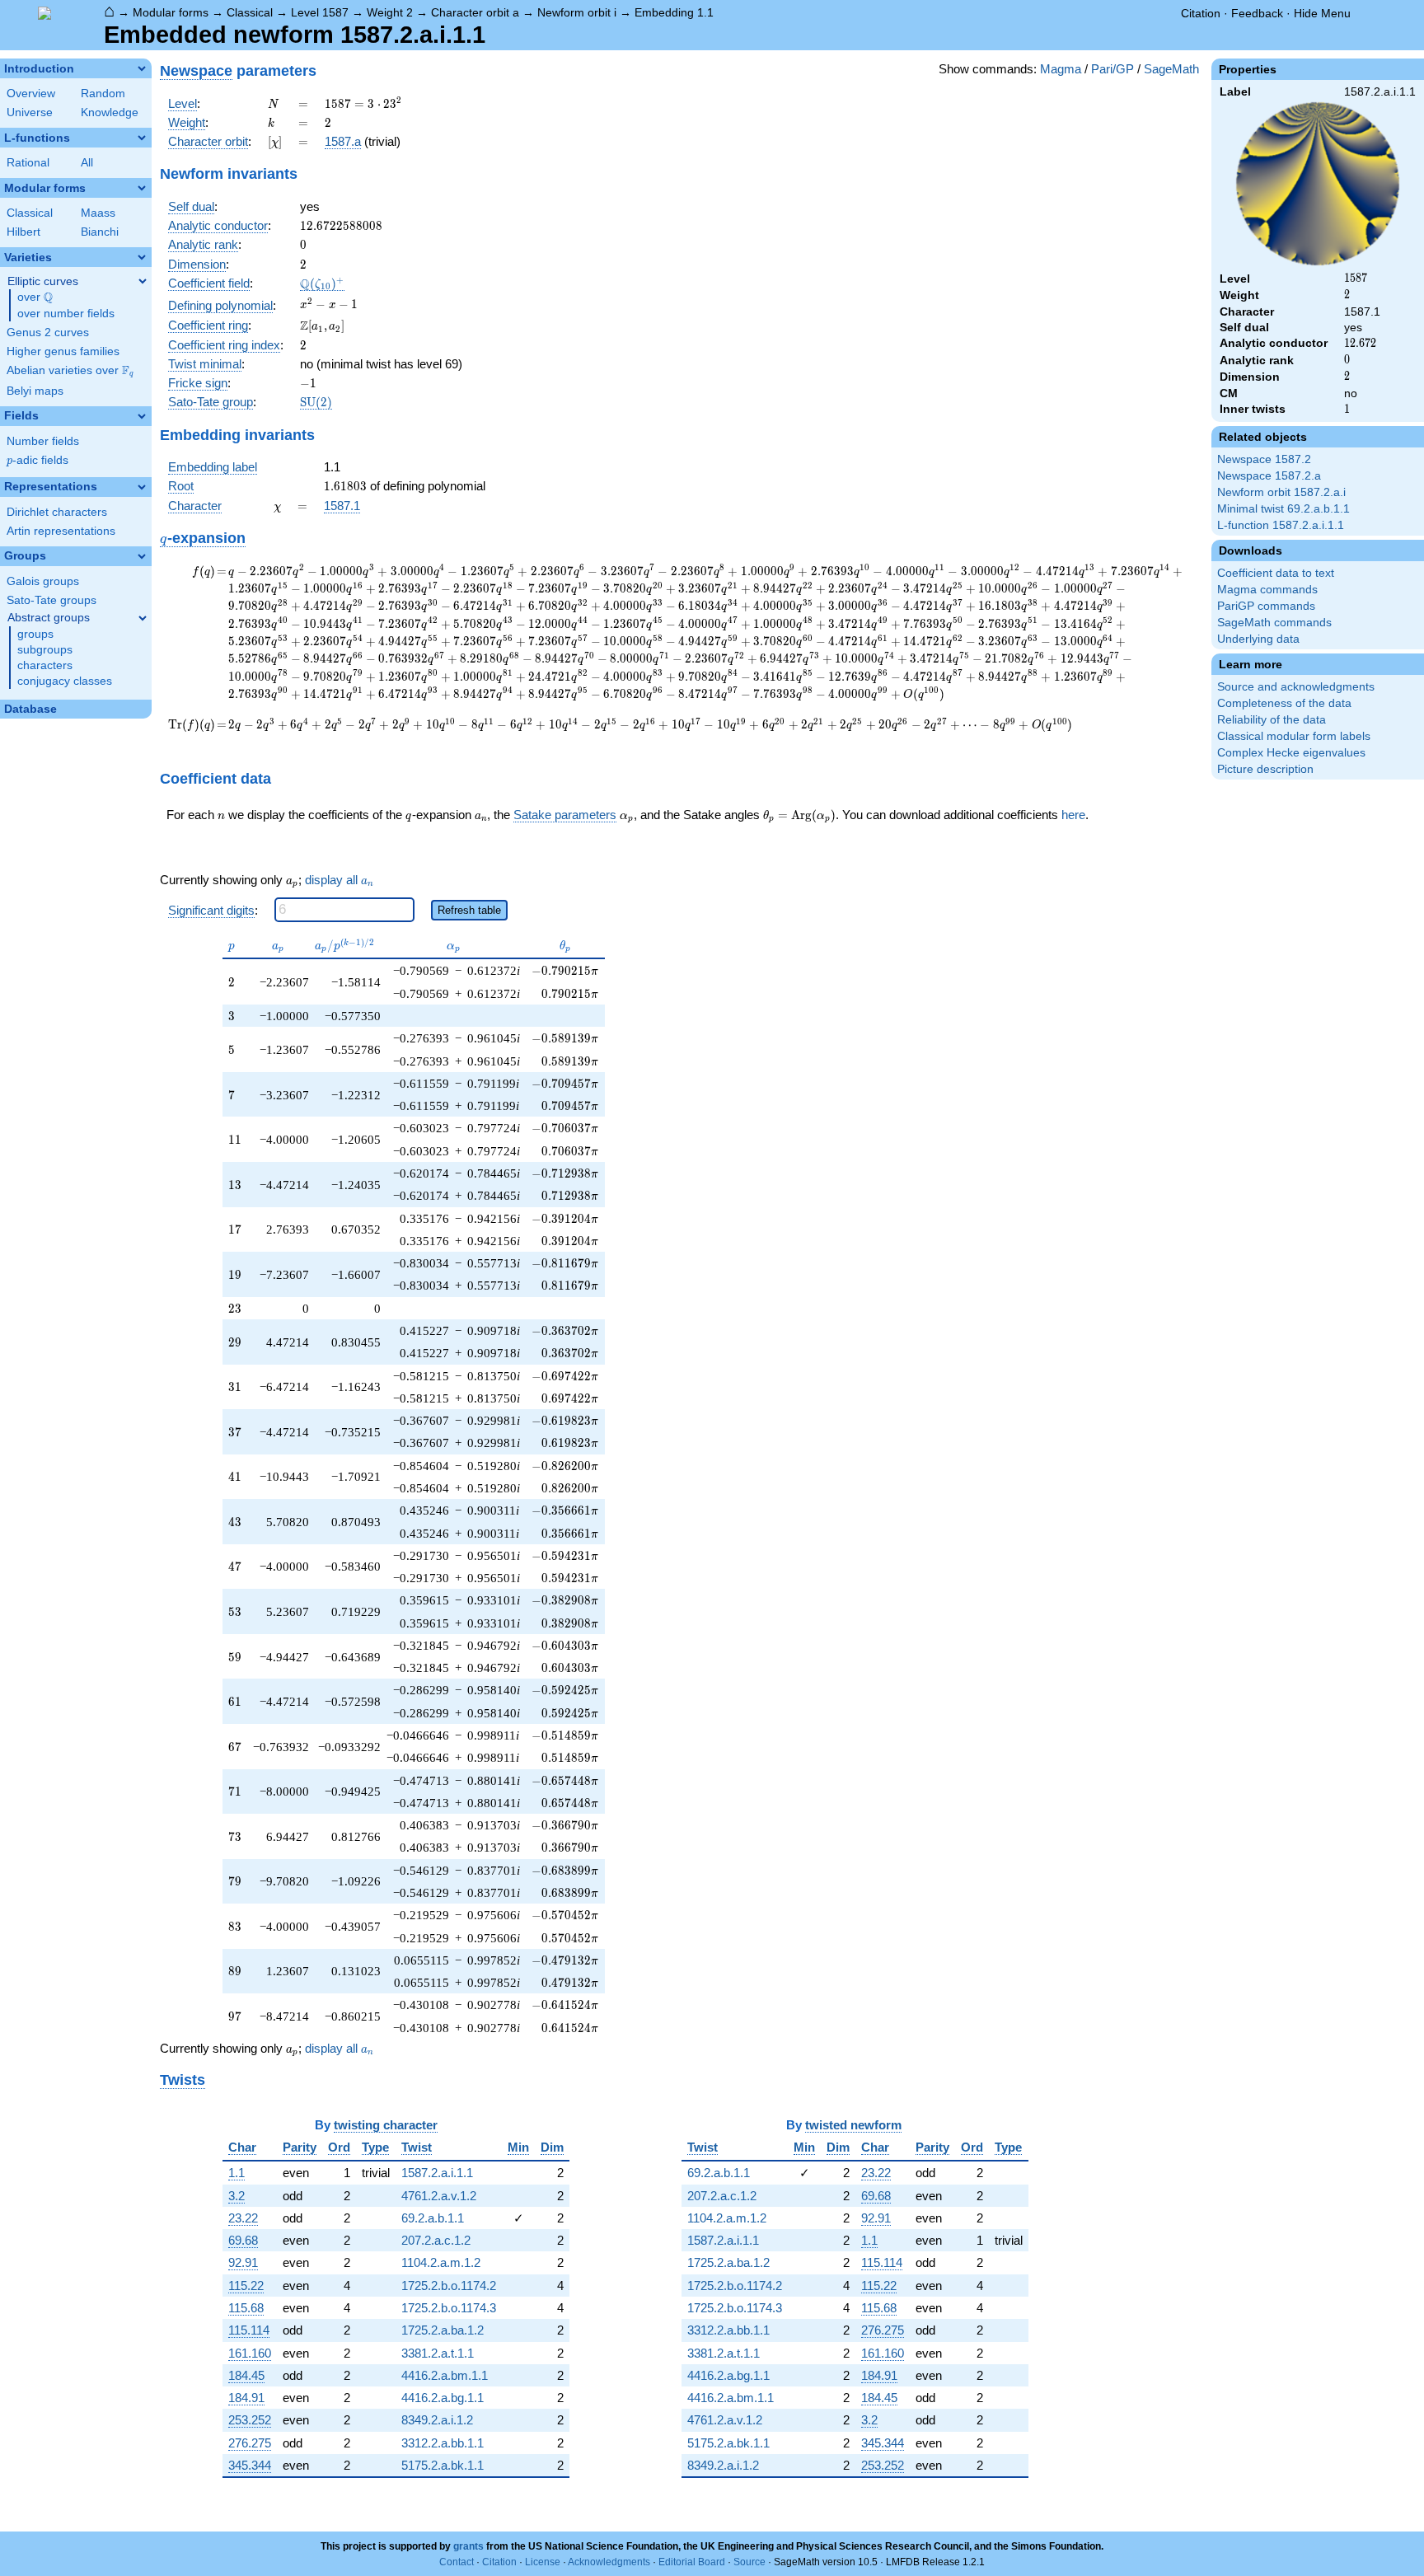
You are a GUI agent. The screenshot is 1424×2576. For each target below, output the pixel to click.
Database (30, 709)
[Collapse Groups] (142, 556)
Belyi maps (35, 391)
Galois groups (43, 581)
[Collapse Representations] (142, 487)
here (1073, 815)
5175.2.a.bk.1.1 (443, 2465)
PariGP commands (1266, 606)
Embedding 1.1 (674, 12)
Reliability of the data (1272, 720)
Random (103, 94)
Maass (98, 213)
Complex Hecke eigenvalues (1291, 753)
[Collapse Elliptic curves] (143, 281)
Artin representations (61, 531)
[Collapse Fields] (142, 416)
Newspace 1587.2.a (1269, 476)
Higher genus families (63, 351)
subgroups (45, 650)
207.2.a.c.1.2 (436, 2240)
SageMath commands (1274, 623)
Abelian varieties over (70, 371)
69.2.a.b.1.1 (433, 2218)
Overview (31, 94)
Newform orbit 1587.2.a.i (1281, 492)
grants (468, 2546)
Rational (28, 163)
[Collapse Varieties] (142, 257)
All (87, 163)
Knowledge (110, 112)
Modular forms (171, 12)
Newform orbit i (577, 12)
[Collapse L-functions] (142, 138)
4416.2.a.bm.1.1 (445, 2375)
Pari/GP (1112, 69)
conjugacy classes (65, 681)
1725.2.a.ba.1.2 (443, 2330)
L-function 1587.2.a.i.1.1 (1281, 525)
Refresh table (469, 910)
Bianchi (100, 232)
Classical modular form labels (1294, 736)
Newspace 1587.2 (1264, 459)
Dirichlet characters (57, 512)
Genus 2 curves (48, 333)
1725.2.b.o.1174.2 (449, 2286)
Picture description (1265, 769)
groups (35, 634)
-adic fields (37, 460)
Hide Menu (1322, 13)
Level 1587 (320, 12)
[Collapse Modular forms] (142, 188)
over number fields (66, 314)
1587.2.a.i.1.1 (437, 2173)
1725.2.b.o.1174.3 (449, 2308)
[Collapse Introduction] (142, 68)
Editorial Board (692, 2562)
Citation (1201, 13)
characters (45, 665)
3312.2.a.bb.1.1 (443, 2443)
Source (749, 2562)
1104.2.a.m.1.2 (441, 2262)
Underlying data (1258, 639)
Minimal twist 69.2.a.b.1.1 (1283, 509)
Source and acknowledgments (1296, 687)
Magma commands (1267, 590)
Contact (457, 2562)
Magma (1061, 69)
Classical (250, 12)
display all (339, 880)
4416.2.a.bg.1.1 (443, 2398)
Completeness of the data (1284, 703)
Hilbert (23, 232)
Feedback (1257, 13)
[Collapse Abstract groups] (143, 618)
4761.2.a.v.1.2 (439, 2196)
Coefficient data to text (1276, 573)
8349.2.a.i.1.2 (437, 2420)
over (35, 297)
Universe (30, 112)
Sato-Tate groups (52, 600)
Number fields (43, 441)
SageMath (1171, 69)
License (543, 2562)
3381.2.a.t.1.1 (438, 2353)
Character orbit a (475, 12)
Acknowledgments (609, 2562)
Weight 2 (390, 12)
